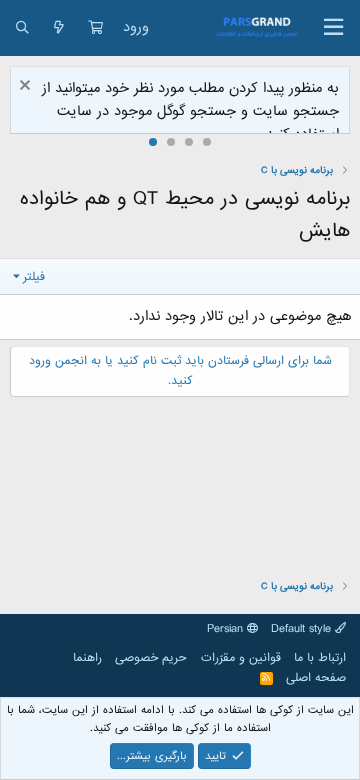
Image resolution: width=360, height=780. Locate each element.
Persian (227, 629)
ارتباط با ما (320, 658)
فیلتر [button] (34, 277)
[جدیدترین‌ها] (59, 28)
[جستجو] (22, 28)
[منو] (334, 28)
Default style (303, 629)
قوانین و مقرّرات (241, 658)
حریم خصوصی (151, 658)
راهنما (87, 658)
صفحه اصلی (316, 678)
